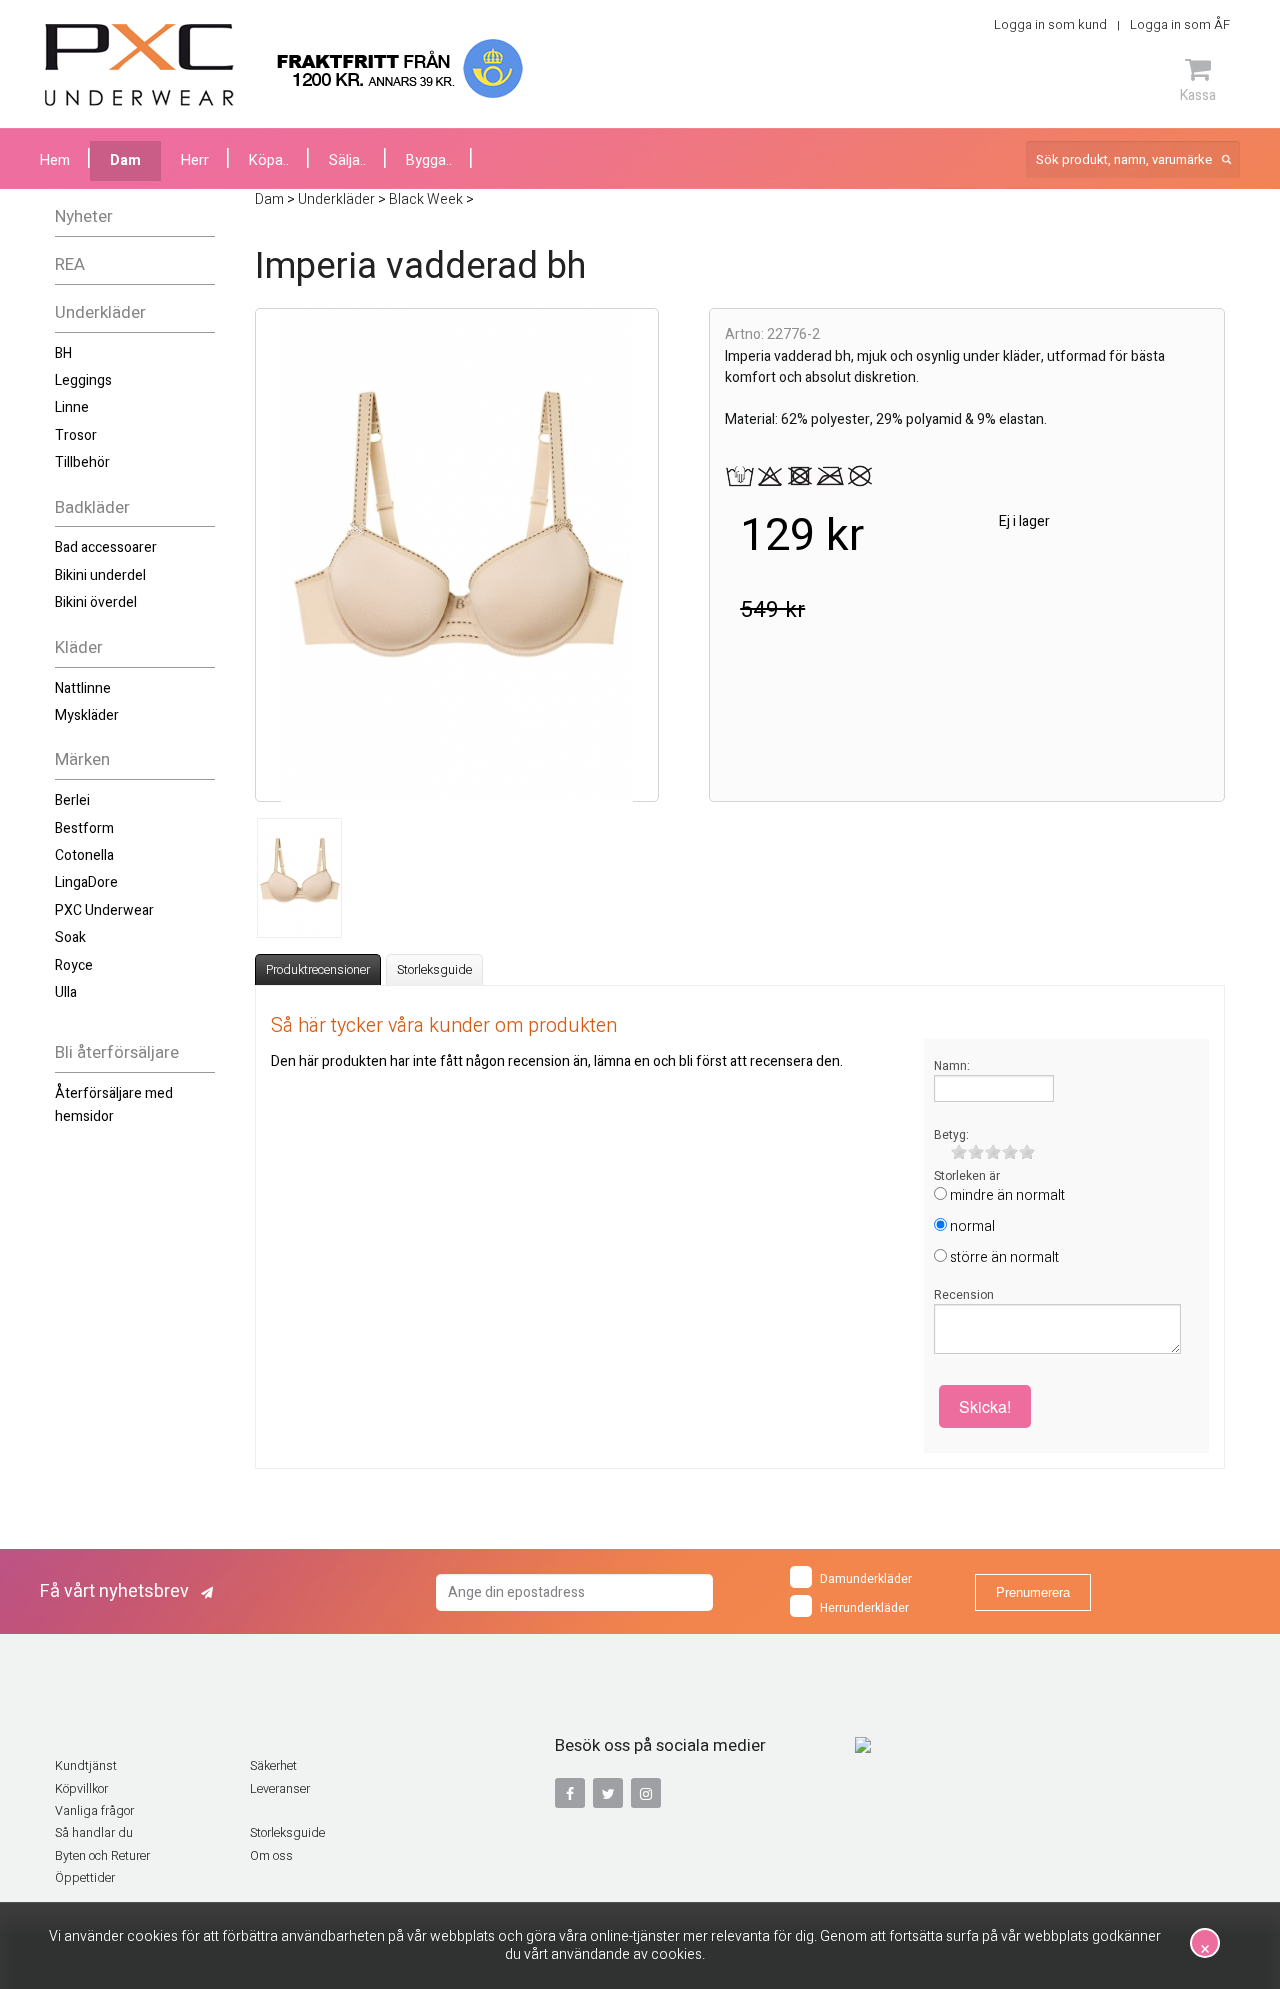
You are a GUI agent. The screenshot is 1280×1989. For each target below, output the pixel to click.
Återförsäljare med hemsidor (114, 1104)
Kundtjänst (86, 1766)
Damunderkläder (866, 1579)
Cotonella (84, 855)
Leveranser (280, 1789)
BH (63, 353)
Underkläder (100, 312)
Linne (72, 407)
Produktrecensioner (318, 970)
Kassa (1198, 95)
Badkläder (92, 507)
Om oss (271, 1856)
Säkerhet (273, 1766)
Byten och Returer (102, 1856)
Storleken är (967, 1176)
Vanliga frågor (94, 1811)
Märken (82, 759)
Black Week (426, 199)
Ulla (66, 992)
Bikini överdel (96, 602)
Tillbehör (82, 462)
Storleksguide (434, 970)
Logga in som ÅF (1180, 24)
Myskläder (87, 715)
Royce (74, 965)
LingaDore (86, 882)
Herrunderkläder (864, 1608)
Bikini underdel (100, 575)
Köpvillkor (81, 1789)
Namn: (952, 1066)
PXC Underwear (104, 910)
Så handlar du (94, 1833)
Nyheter (84, 216)
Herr (195, 160)
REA (70, 264)
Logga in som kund (1050, 24)
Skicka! (985, 1406)
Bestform (84, 828)
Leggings (83, 380)
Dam (125, 160)
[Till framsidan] (139, 65)
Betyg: (951, 1135)
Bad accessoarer (106, 547)
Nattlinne (83, 688)
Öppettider (85, 1878)
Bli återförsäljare (117, 1052)
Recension (964, 1295)
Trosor (76, 435)
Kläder (79, 647)
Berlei (72, 800)
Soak (70, 937)
